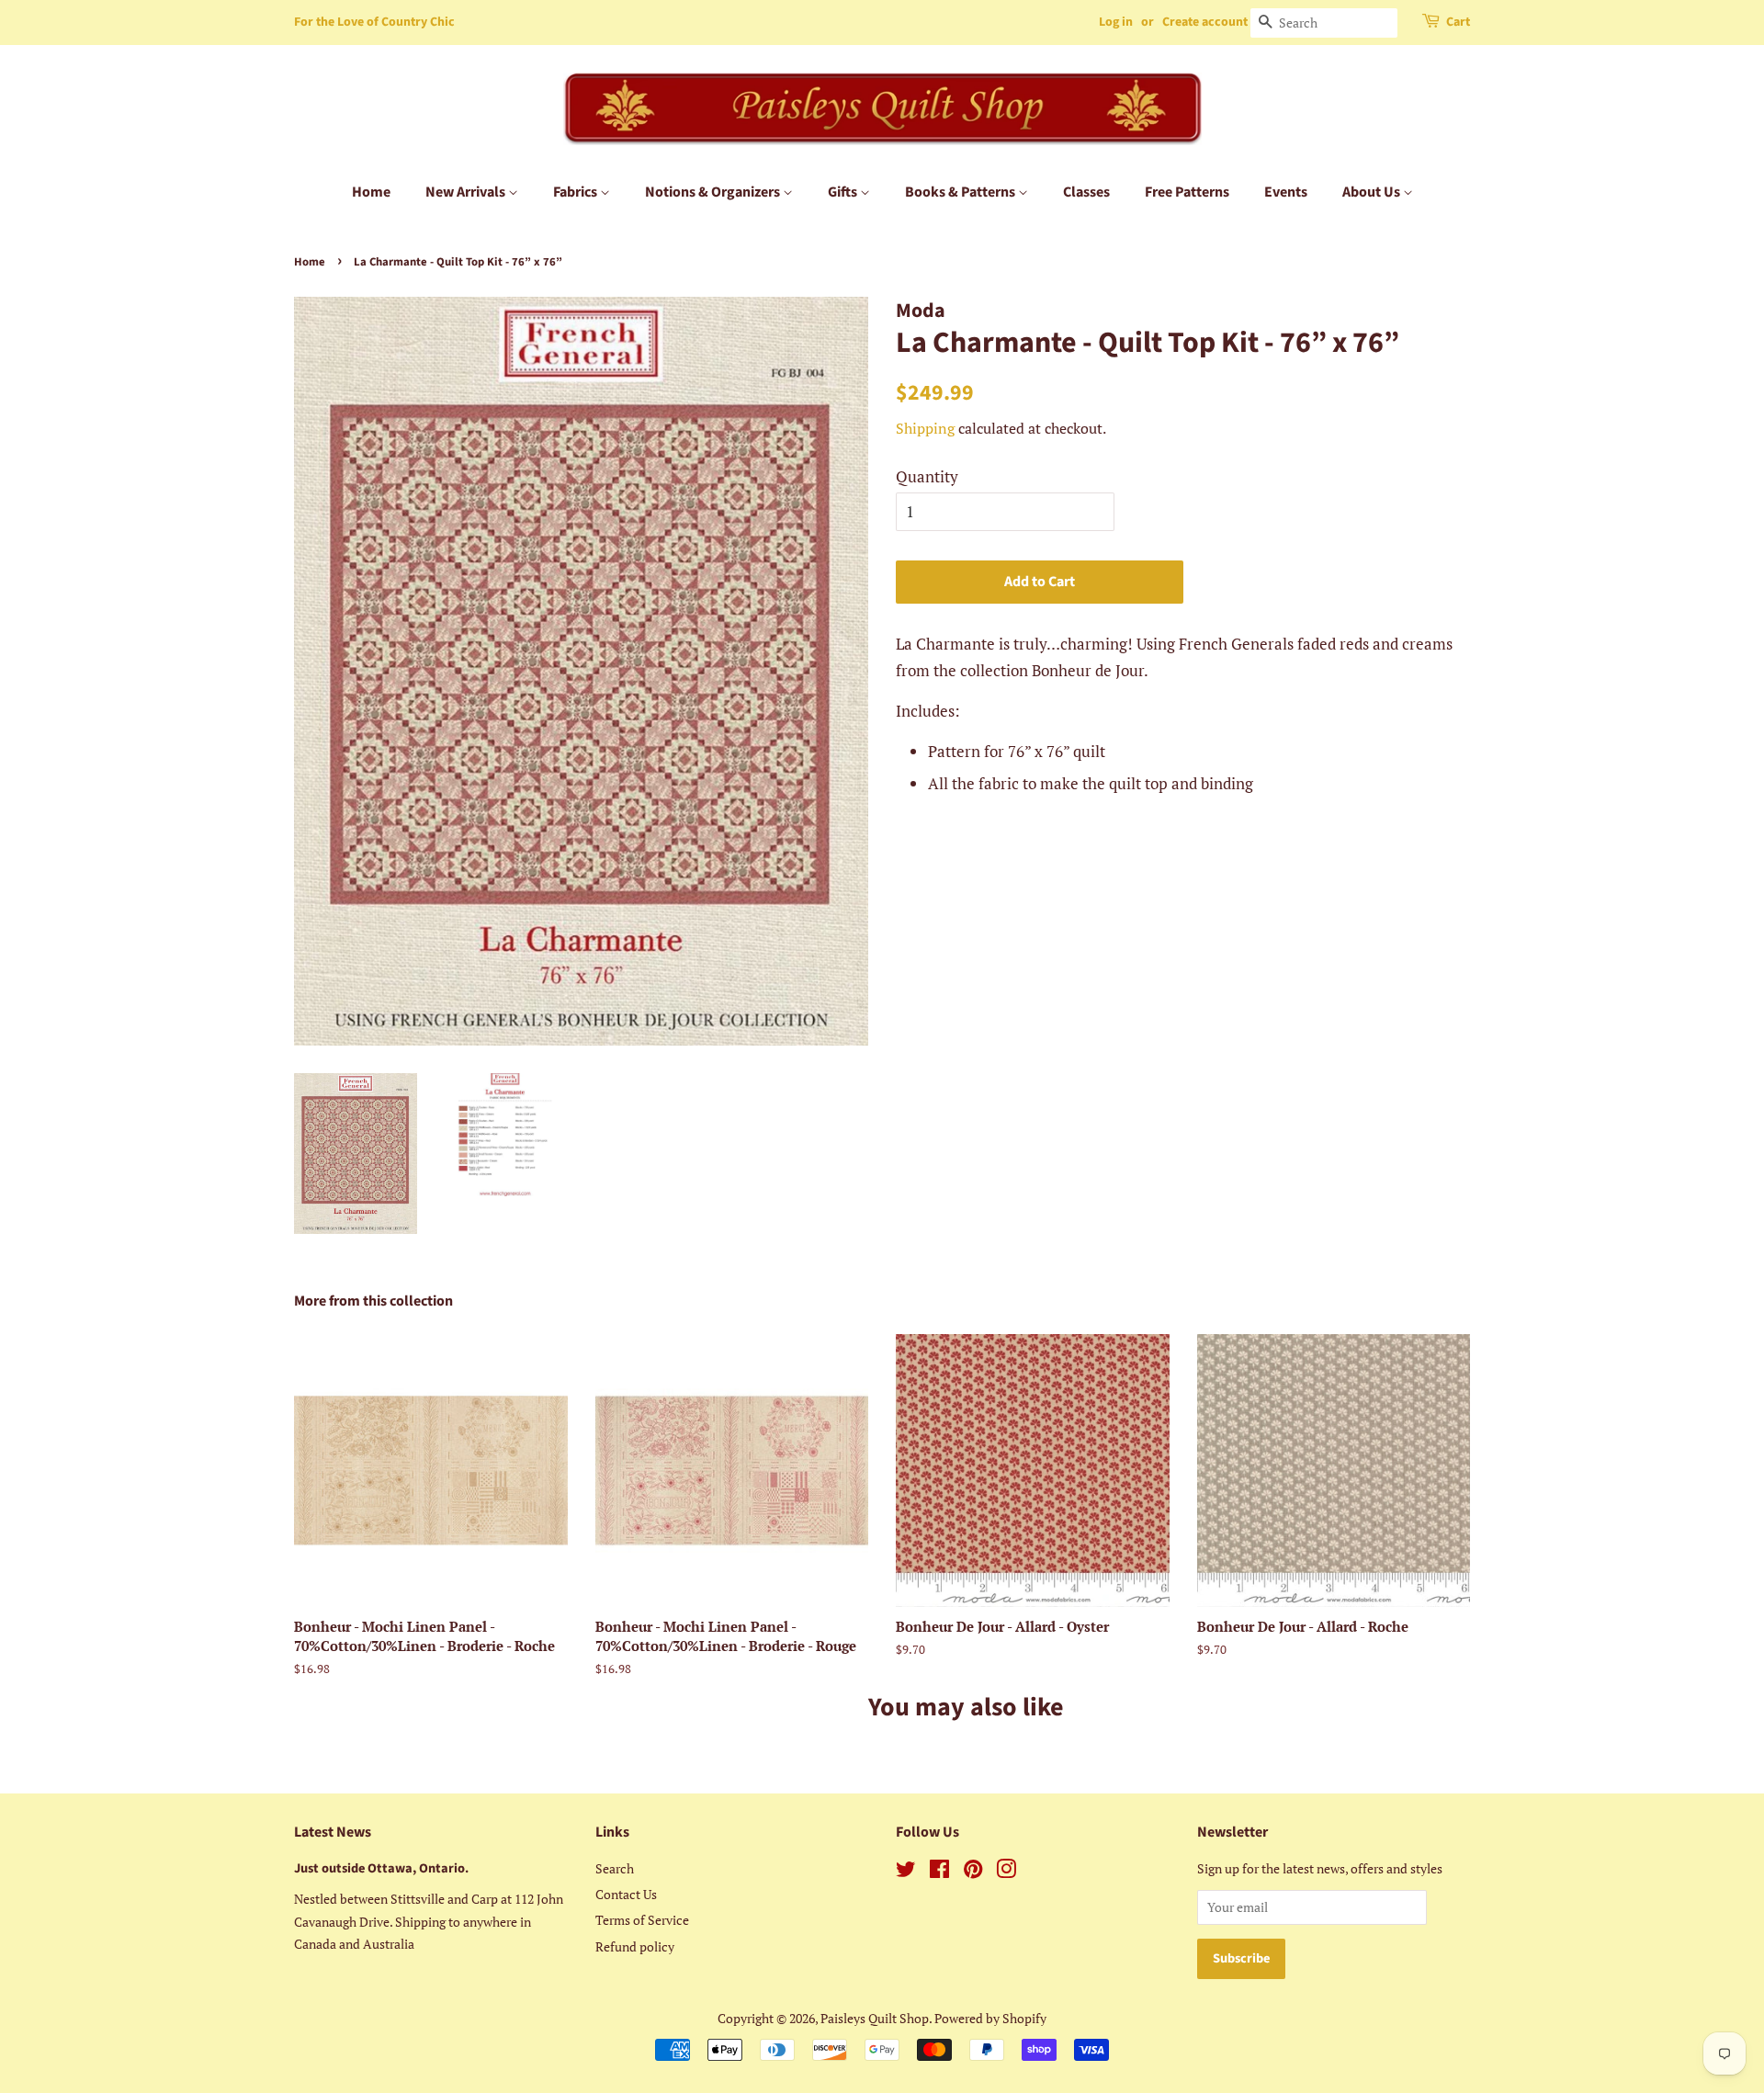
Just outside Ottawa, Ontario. (381, 1868)
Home (371, 192)
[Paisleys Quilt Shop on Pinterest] (973, 1872)
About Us (1373, 192)
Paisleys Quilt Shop (875, 2018)
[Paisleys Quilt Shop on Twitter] (906, 1872)
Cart (1458, 22)
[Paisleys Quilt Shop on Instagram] (1006, 1872)
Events (1286, 192)
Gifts (844, 192)
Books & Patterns (961, 192)
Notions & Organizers (714, 192)
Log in (1116, 22)
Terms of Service (642, 1920)
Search (615, 1868)
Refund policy (635, 1946)
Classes (1086, 192)
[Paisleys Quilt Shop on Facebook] (939, 1872)
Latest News (333, 1832)
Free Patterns (1187, 192)
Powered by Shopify (990, 2018)
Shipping (925, 428)
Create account (1205, 22)
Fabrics (577, 192)
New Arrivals (467, 192)
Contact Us (626, 1894)
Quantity (927, 476)
